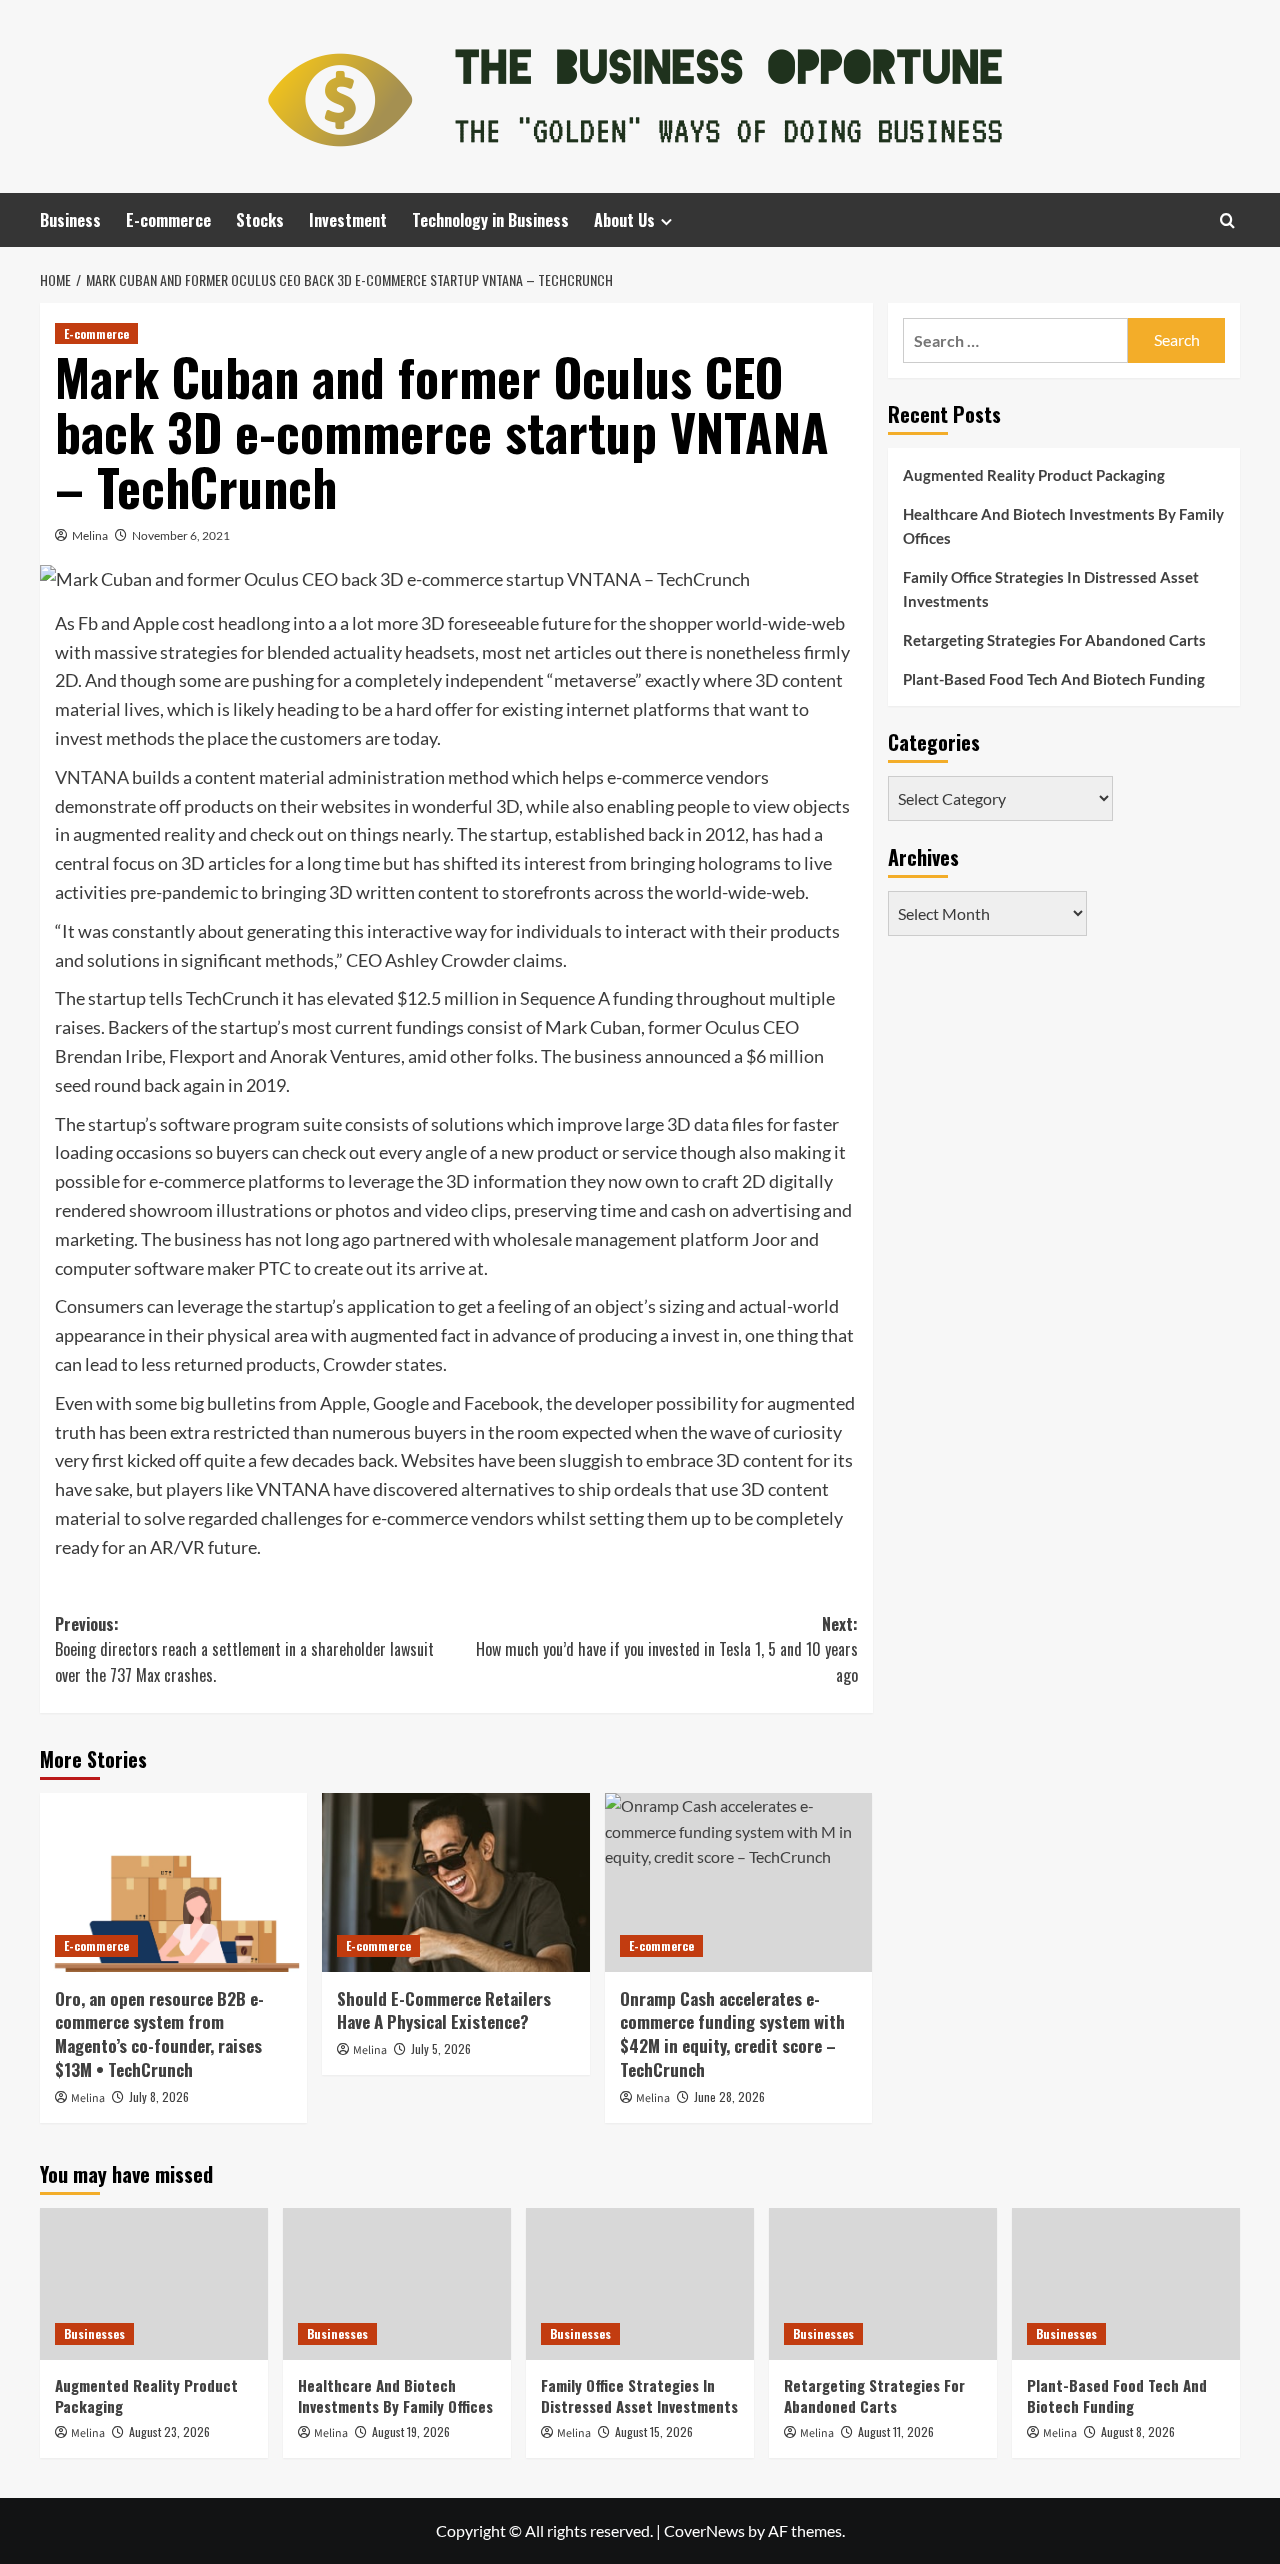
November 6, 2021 (181, 535)
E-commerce (168, 220)
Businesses (94, 2333)
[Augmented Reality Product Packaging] (154, 2284)
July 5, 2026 (441, 2048)
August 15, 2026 (654, 2431)
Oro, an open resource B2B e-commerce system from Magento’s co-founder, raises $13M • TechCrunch (159, 2034)
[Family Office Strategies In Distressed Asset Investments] (640, 2284)
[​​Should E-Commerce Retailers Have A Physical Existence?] (455, 1882)
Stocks (260, 220)
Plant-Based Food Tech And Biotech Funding (1054, 679)
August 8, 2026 (1138, 2431)
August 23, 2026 (169, 2431)
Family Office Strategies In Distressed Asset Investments (1051, 589)
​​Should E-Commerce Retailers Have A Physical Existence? (444, 2010)
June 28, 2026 (729, 2096)
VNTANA (92, 777)
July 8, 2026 (159, 2096)
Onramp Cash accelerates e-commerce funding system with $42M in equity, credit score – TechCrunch (732, 2034)
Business (70, 220)
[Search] (1227, 220)
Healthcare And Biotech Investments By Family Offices (1063, 526)
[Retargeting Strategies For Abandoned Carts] (883, 2284)
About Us (624, 220)
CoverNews (704, 2530)
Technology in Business (490, 220)
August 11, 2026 (896, 2431)
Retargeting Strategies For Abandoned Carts (1054, 640)
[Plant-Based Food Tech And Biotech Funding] (1126, 2284)
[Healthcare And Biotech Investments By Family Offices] (397, 2284)
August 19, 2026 (411, 2431)
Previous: (244, 1649)
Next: (666, 1649)
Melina (90, 535)
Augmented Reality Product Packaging (1034, 475)
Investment (348, 220)
